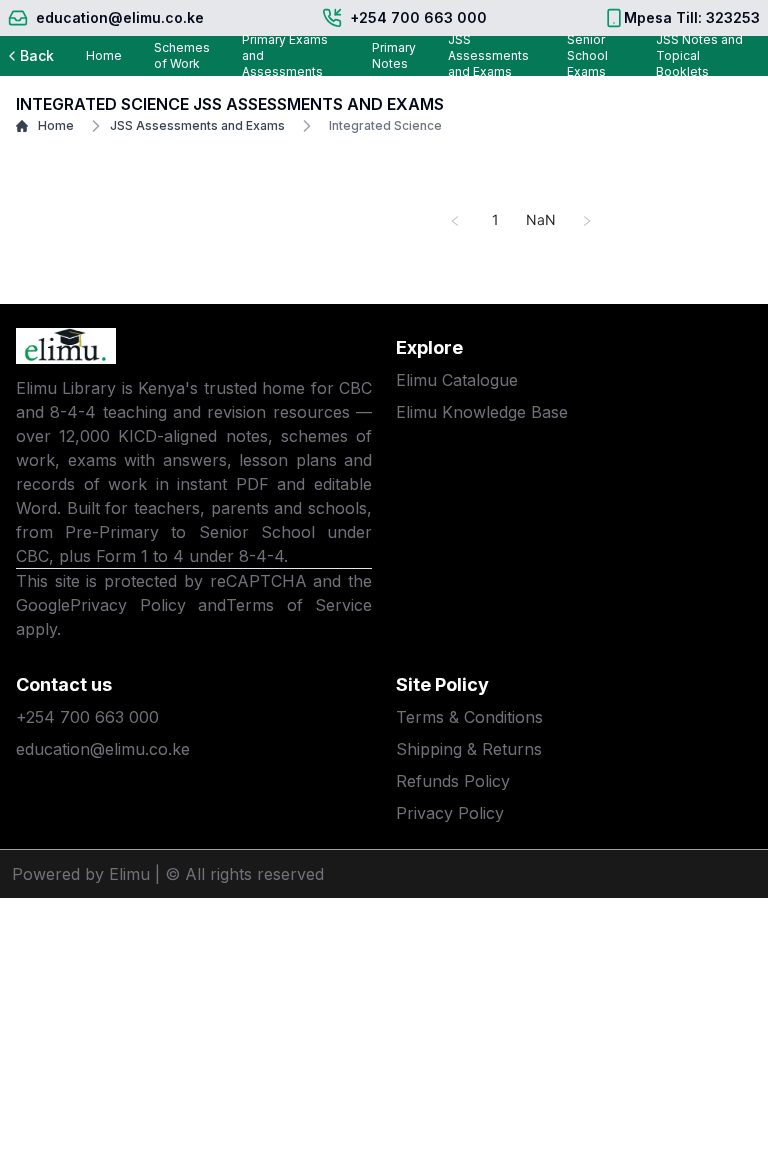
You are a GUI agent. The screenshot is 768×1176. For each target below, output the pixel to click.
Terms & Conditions (469, 717)
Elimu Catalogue (457, 380)
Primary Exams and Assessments (285, 56)
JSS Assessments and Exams (488, 56)
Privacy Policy (128, 605)
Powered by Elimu (81, 874)
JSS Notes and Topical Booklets (699, 56)
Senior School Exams (587, 56)
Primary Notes (394, 55)
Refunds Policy (453, 781)
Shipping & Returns (469, 749)
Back (37, 55)
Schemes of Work (182, 55)
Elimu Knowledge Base (482, 412)
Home (104, 55)
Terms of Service (299, 605)
